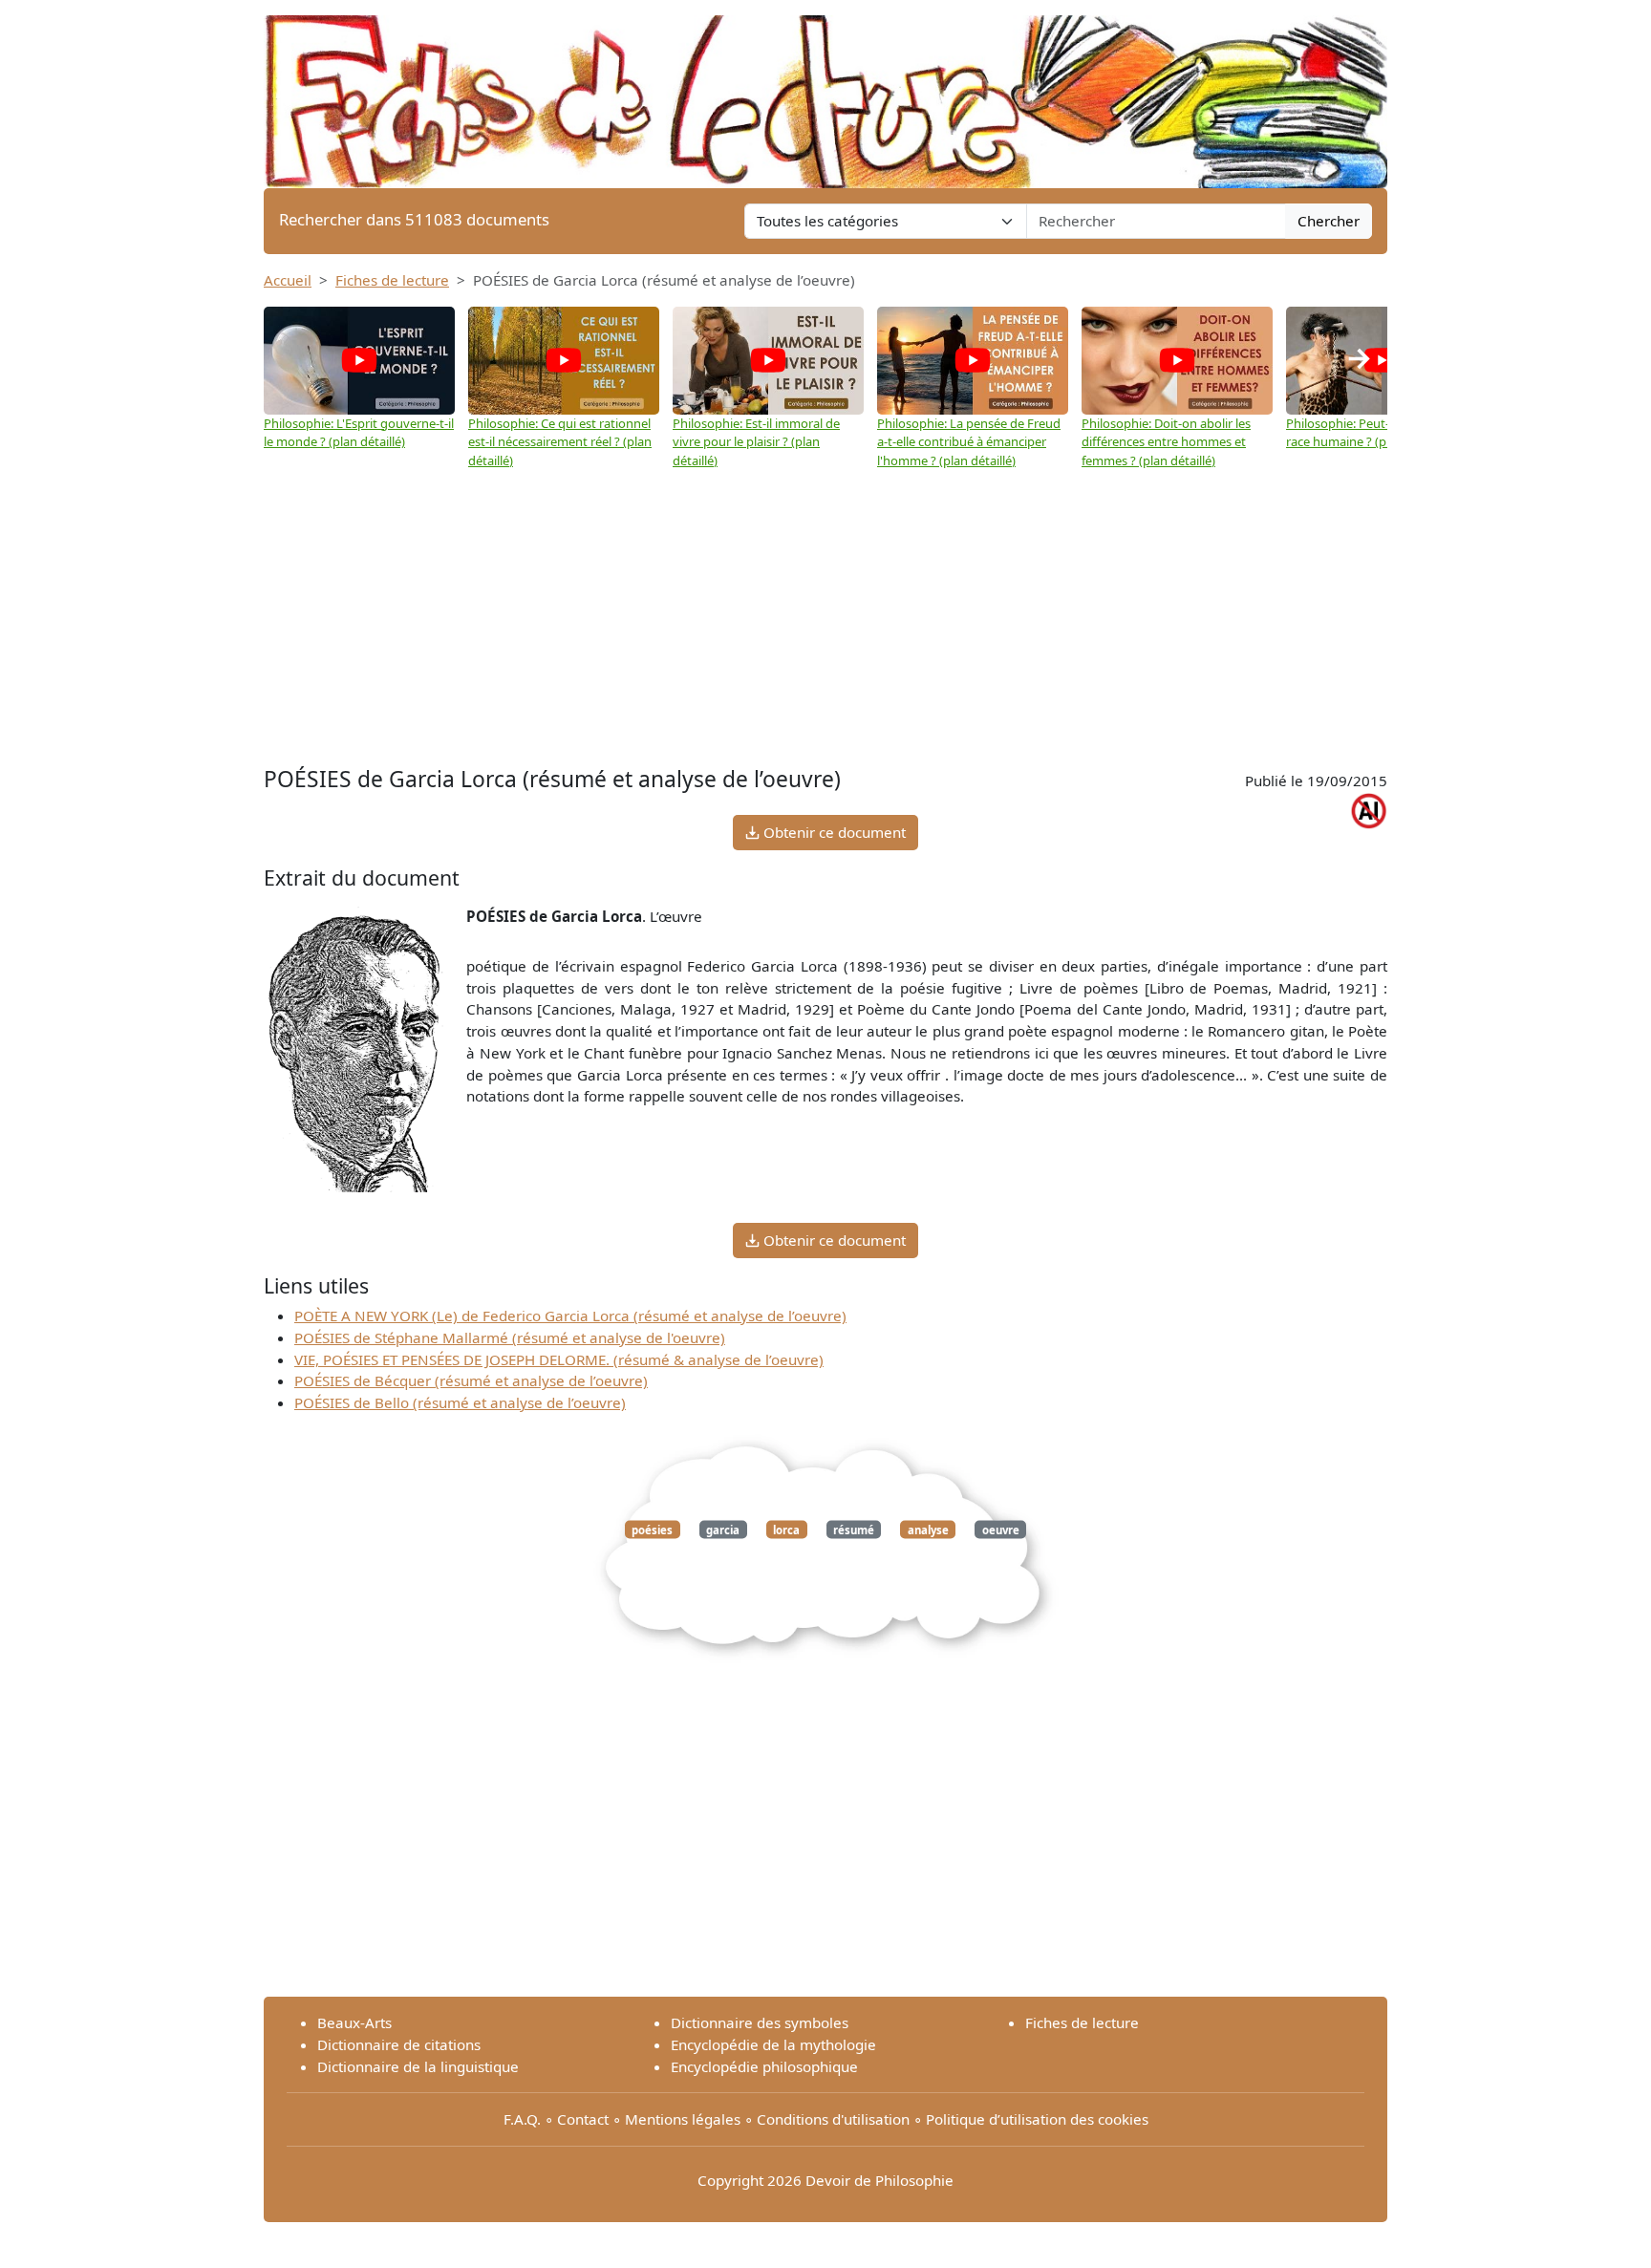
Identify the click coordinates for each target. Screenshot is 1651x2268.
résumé (854, 1530)
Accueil (288, 280)
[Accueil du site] (825, 93)
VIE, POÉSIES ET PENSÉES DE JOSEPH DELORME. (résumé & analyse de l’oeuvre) (559, 1359)
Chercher (1329, 221)
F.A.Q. (522, 2119)
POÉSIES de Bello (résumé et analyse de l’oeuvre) (460, 1402)
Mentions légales (683, 2119)
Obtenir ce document (833, 832)
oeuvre (1001, 1530)
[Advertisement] (825, 618)
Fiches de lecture (392, 280)
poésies (652, 1530)
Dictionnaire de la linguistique (418, 2066)
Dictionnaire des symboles (760, 2022)
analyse (928, 1530)
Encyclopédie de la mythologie (773, 2044)
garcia (723, 1530)
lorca (786, 1530)
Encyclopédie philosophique (764, 2066)
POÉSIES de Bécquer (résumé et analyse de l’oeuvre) (471, 1380)
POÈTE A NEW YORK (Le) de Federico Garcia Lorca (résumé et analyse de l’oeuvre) (570, 1316)
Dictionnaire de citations (399, 2044)
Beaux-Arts (354, 2022)
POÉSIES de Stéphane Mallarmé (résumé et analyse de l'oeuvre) (510, 1337)
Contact (583, 2119)
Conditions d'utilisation (833, 2119)
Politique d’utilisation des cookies (1037, 2119)
